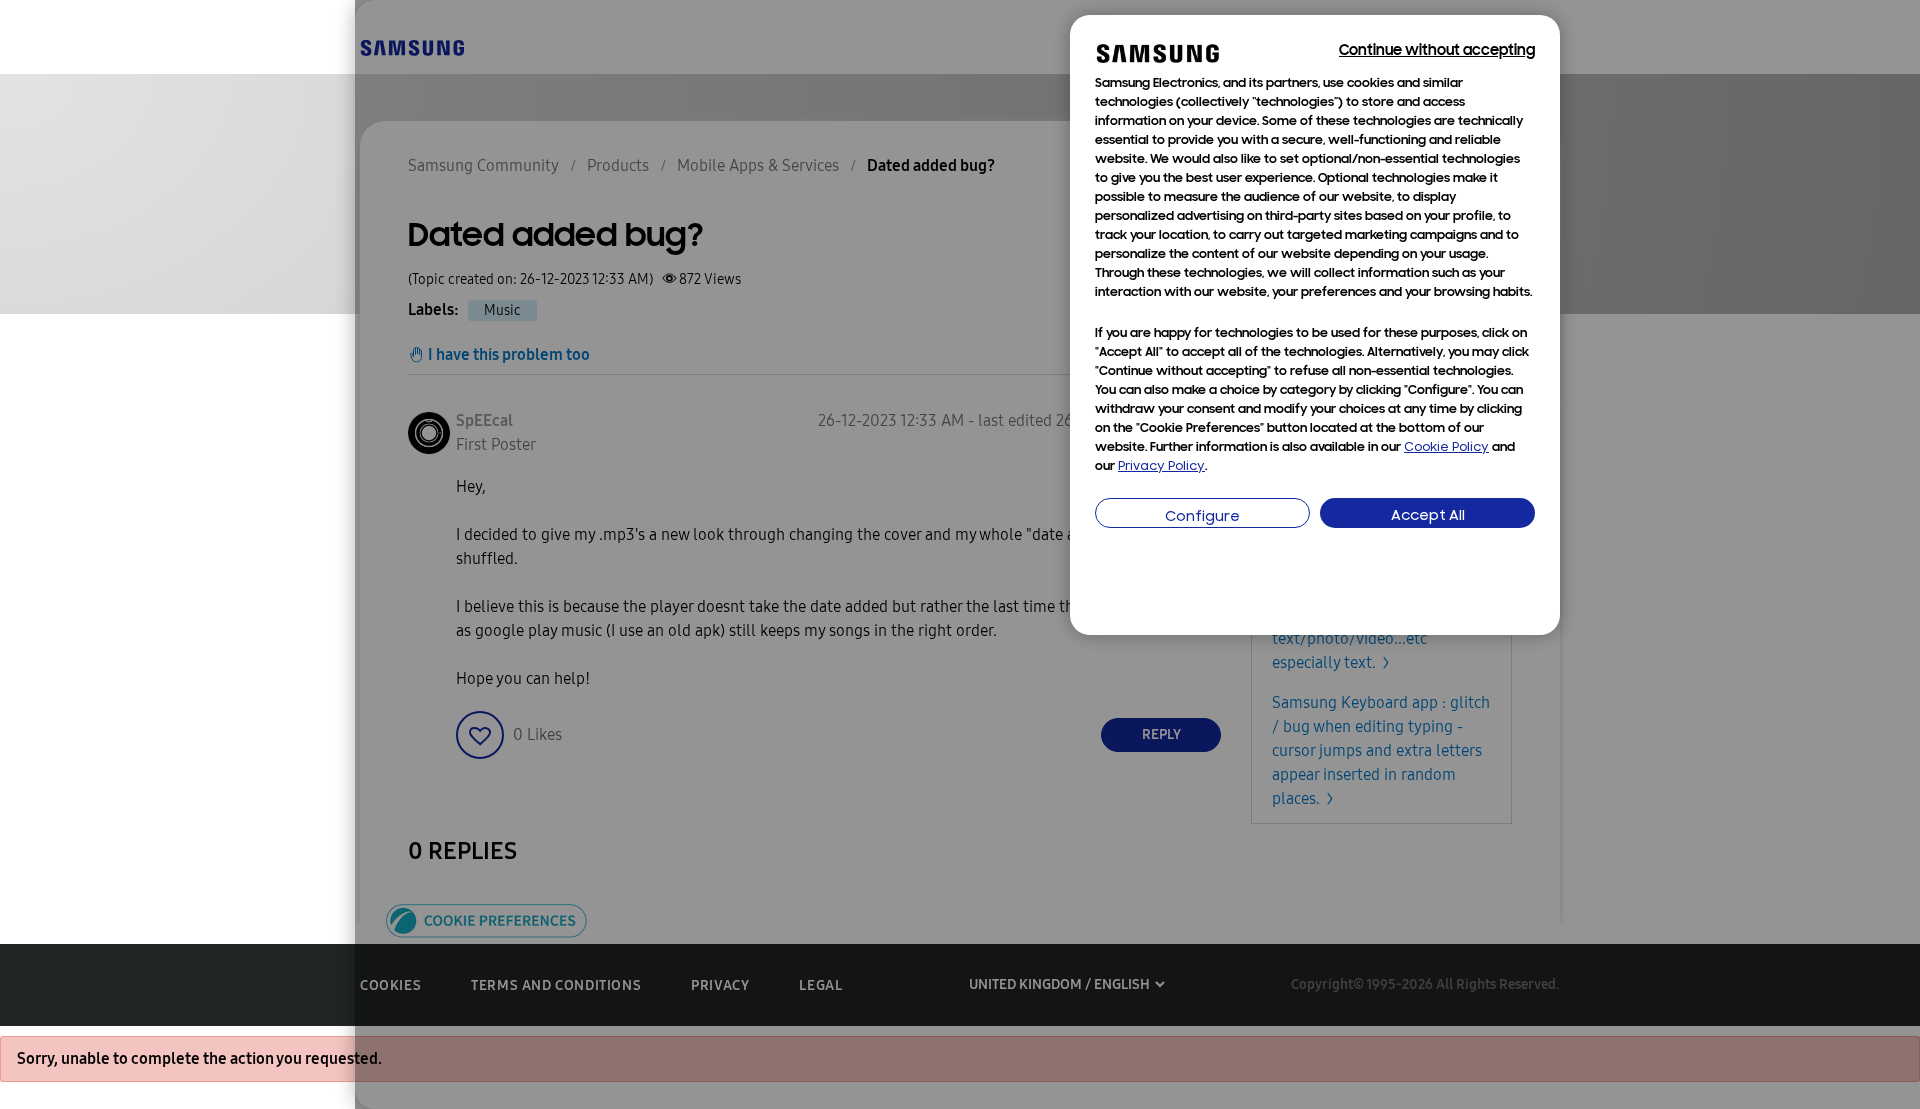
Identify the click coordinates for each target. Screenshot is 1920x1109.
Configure (1202, 517)
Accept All (1428, 516)
